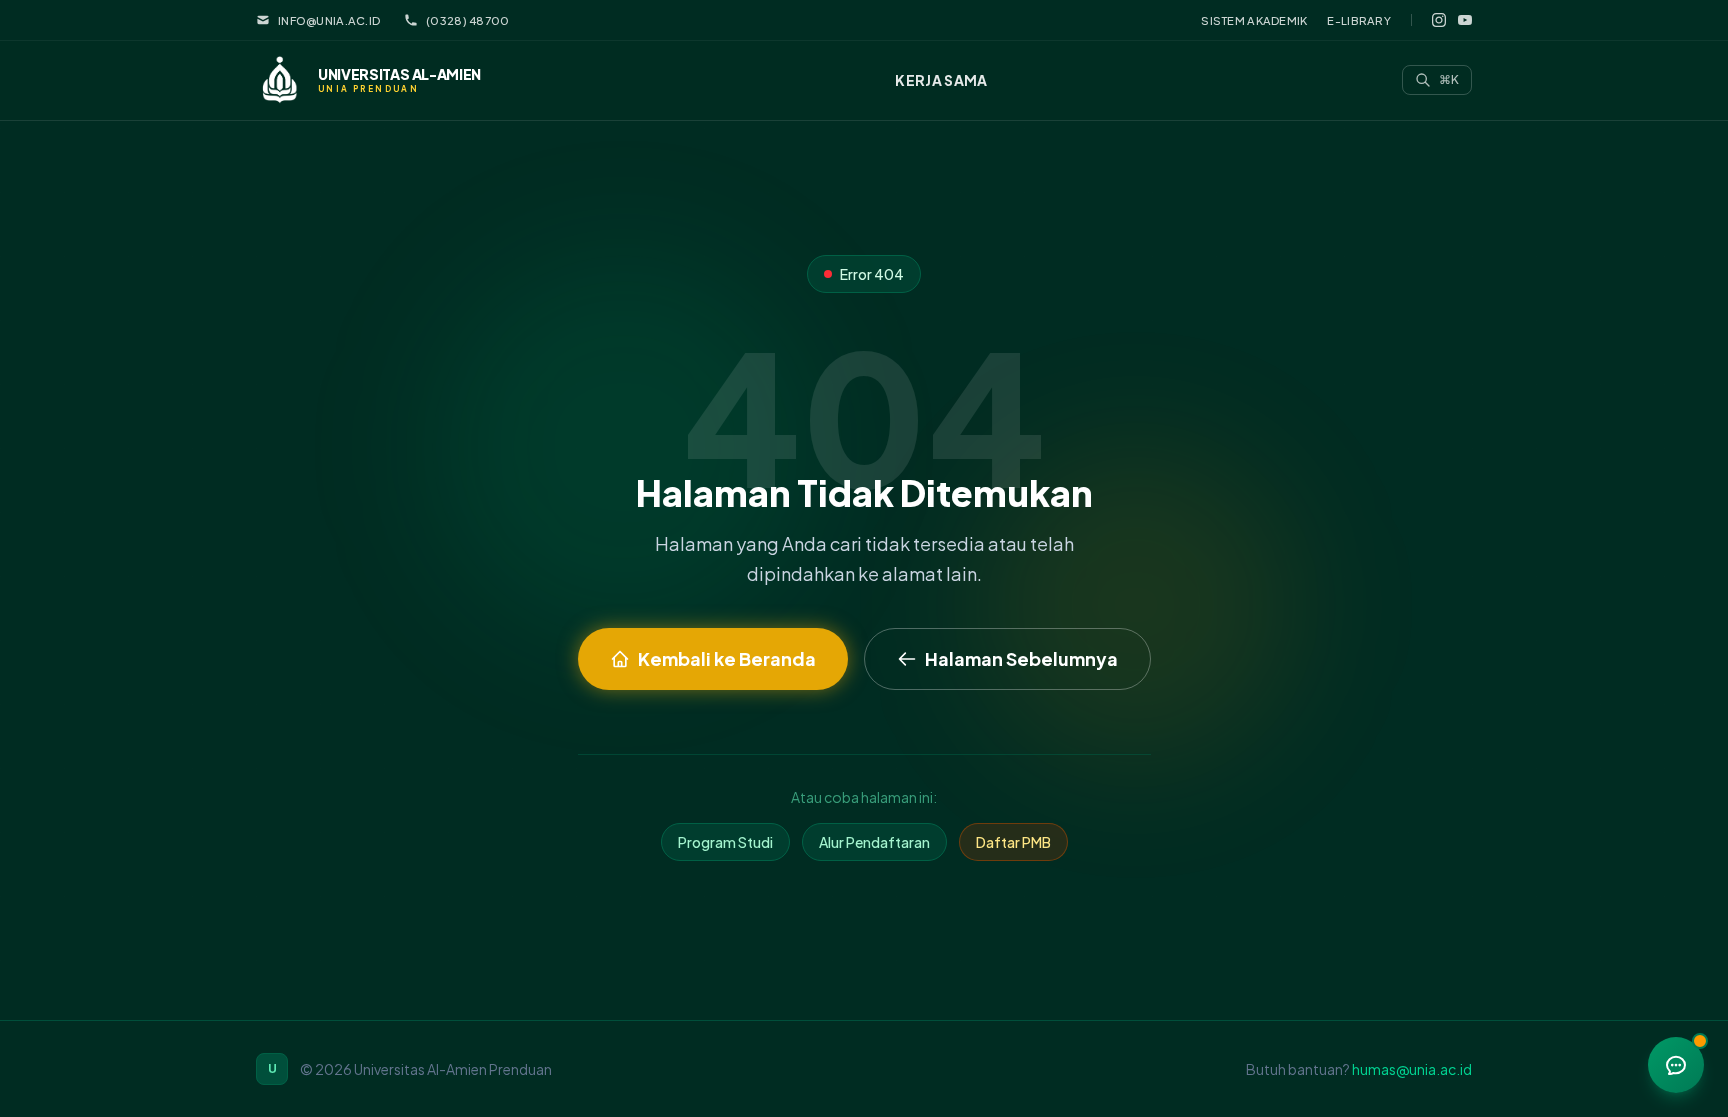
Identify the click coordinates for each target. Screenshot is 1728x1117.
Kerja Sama (941, 80)
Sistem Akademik (1254, 20)
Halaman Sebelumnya (1021, 658)
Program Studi (725, 842)
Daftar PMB (1013, 842)
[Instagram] (1439, 20)
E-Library (1359, 20)
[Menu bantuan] (1676, 1065)
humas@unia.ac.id (1412, 1069)
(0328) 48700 (467, 20)
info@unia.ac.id (329, 20)
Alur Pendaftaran (874, 842)
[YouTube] (1465, 20)
